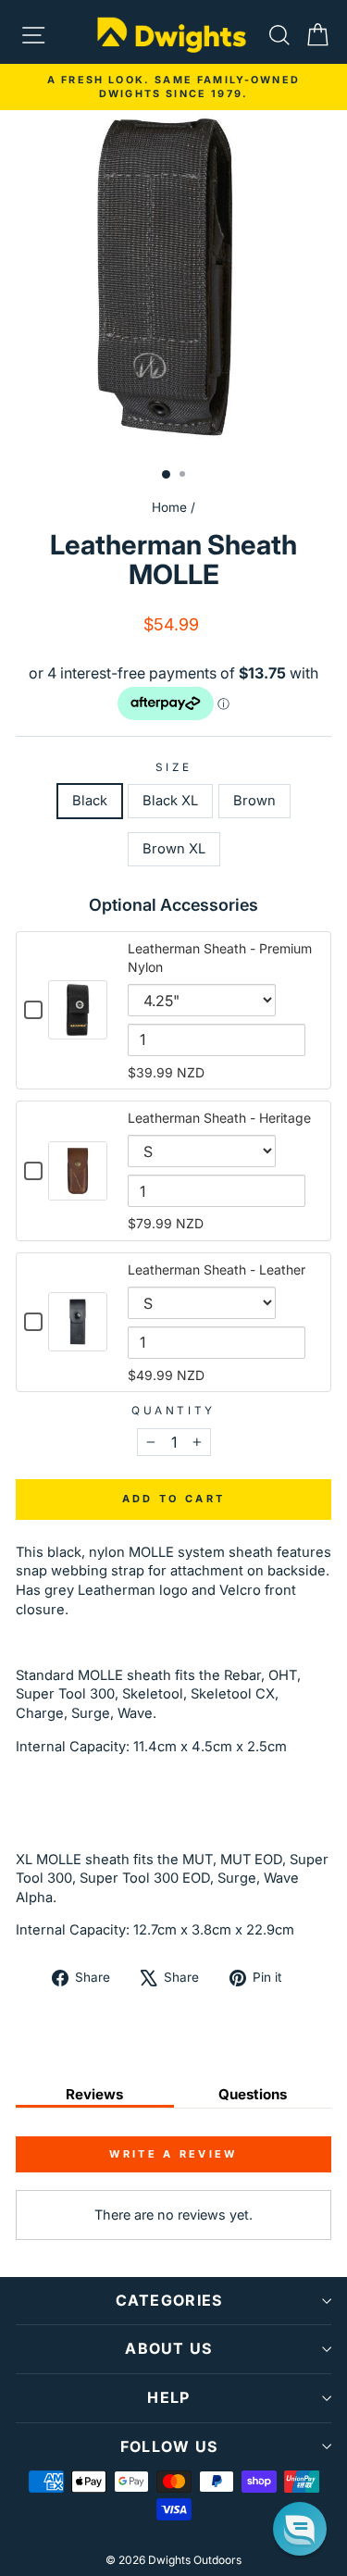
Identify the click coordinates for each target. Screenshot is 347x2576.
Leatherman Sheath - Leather (217, 1269)
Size (173, 767)
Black (90, 801)
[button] (300, 2529)
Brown (254, 801)
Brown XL (174, 849)
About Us (168, 2348)
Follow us (169, 2446)
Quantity (173, 1411)
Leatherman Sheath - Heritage (219, 1118)
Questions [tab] (253, 2094)
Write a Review (173, 2154)
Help (168, 2397)
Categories (169, 2300)
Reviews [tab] (94, 2094)
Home (169, 507)
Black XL (170, 801)
